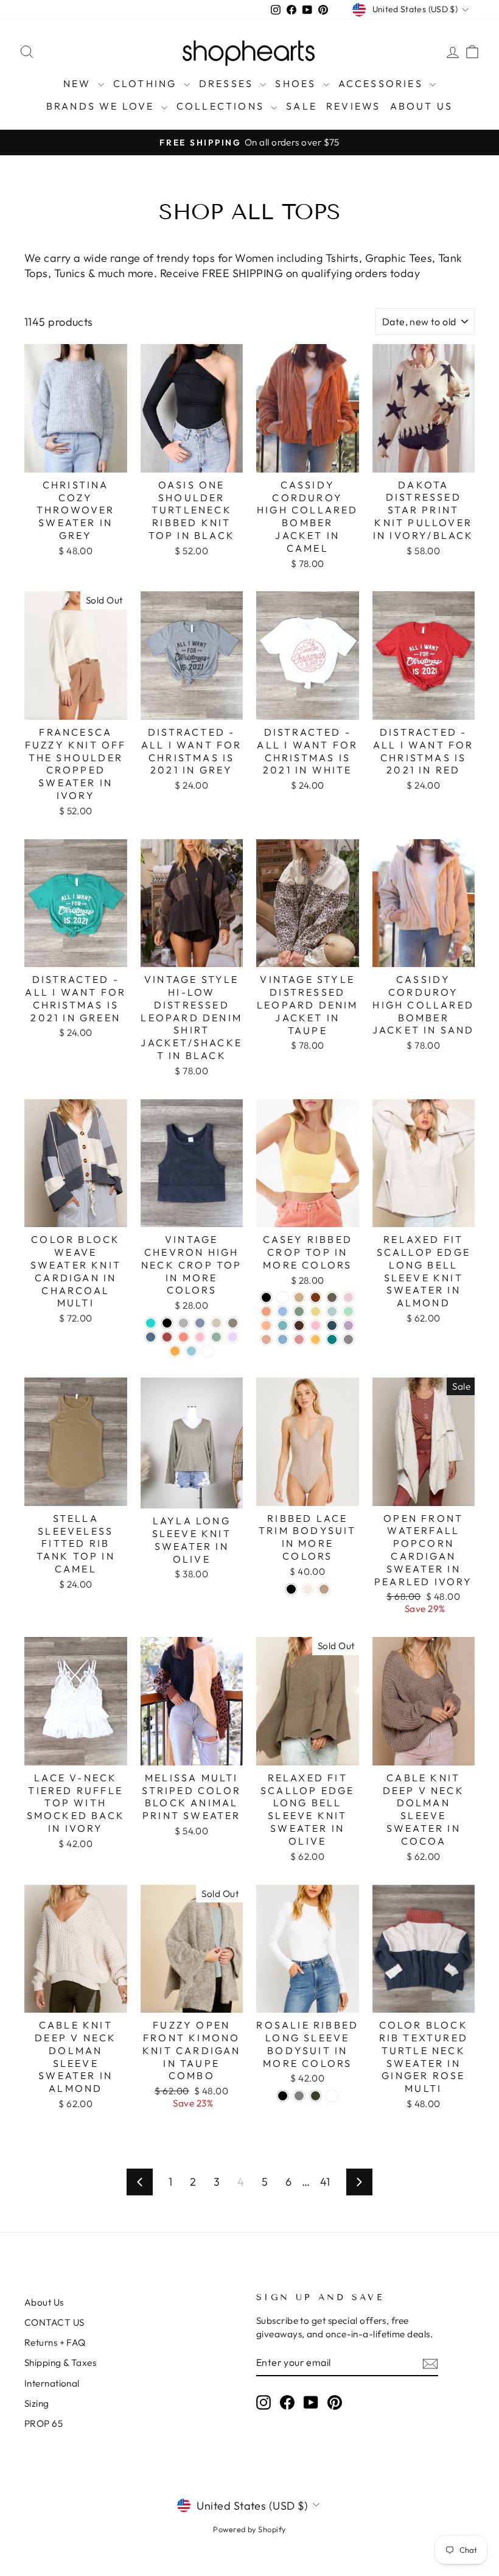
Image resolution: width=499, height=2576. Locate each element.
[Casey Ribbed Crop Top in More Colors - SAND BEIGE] (299, 1297)
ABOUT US (422, 106)
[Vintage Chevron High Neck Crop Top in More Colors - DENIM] (200, 1323)
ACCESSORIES (382, 83)
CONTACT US (54, 2322)
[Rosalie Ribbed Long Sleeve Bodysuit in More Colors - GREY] (299, 2096)
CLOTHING (147, 83)
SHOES (297, 83)
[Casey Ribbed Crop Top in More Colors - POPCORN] (316, 1311)
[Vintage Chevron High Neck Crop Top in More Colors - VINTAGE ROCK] (233, 1323)
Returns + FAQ (55, 2342)
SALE (302, 106)
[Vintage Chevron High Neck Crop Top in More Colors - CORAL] (183, 1337)
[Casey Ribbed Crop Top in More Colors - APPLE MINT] (348, 1311)
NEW (79, 83)
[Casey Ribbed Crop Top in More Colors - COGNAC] (316, 1297)
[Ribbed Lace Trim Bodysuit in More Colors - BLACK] (291, 1589)
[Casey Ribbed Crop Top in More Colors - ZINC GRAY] (348, 1339)
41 (325, 2182)
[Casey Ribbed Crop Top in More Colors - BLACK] (266, 1297)
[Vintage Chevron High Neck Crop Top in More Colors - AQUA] (151, 1323)
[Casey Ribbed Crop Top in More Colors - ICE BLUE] (283, 1311)
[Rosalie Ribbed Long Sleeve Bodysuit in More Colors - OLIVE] (316, 2096)
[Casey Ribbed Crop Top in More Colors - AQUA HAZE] (283, 1325)
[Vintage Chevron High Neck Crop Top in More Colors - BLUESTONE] (151, 1337)
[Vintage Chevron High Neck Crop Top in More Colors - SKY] (191, 1351)
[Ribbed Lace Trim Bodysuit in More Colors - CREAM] (308, 1589)
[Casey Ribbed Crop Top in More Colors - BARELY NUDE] (348, 1297)
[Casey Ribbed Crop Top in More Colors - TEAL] (332, 1339)
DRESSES (228, 83)
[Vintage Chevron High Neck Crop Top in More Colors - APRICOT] (208, 1351)
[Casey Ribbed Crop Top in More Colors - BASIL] (299, 1311)
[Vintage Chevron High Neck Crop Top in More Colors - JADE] (216, 1337)
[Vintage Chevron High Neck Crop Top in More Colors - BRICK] (167, 1337)
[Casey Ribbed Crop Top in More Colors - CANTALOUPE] (266, 1311)
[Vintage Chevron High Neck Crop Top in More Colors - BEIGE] (216, 1323)
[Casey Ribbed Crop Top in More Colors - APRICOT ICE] (266, 1325)
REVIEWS (353, 106)
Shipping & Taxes (60, 2363)
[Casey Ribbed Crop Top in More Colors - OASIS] (332, 1311)
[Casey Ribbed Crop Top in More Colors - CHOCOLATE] (299, 1325)
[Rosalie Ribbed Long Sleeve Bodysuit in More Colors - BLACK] (283, 2096)
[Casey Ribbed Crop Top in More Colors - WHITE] (283, 1297)
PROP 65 (44, 2423)
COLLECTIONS (222, 106)
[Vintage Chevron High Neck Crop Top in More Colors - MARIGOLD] (175, 1351)
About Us (44, 2302)
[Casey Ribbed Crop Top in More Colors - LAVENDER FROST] (348, 1325)
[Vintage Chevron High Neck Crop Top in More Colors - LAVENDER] (233, 1337)
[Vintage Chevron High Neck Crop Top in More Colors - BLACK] (167, 1323)
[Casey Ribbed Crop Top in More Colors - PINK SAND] (266, 1339)
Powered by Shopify (249, 2529)
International (52, 2383)
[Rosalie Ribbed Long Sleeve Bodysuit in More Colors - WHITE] (332, 2096)
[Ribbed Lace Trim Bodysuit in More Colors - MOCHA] (324, 1589)
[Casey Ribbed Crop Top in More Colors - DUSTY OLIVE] (332, 1297)
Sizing (37, 2403)
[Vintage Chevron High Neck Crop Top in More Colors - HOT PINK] (200, 1337)
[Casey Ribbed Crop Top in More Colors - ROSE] (299, 1339)
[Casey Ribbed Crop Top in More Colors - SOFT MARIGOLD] (316, 1339)
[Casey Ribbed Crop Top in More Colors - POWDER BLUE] (283, 1339)
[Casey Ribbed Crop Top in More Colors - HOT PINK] (316, 1325)
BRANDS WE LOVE (102, 106)
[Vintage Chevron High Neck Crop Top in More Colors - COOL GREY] (183, 1323)
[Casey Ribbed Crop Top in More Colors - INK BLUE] (332, 1325)
